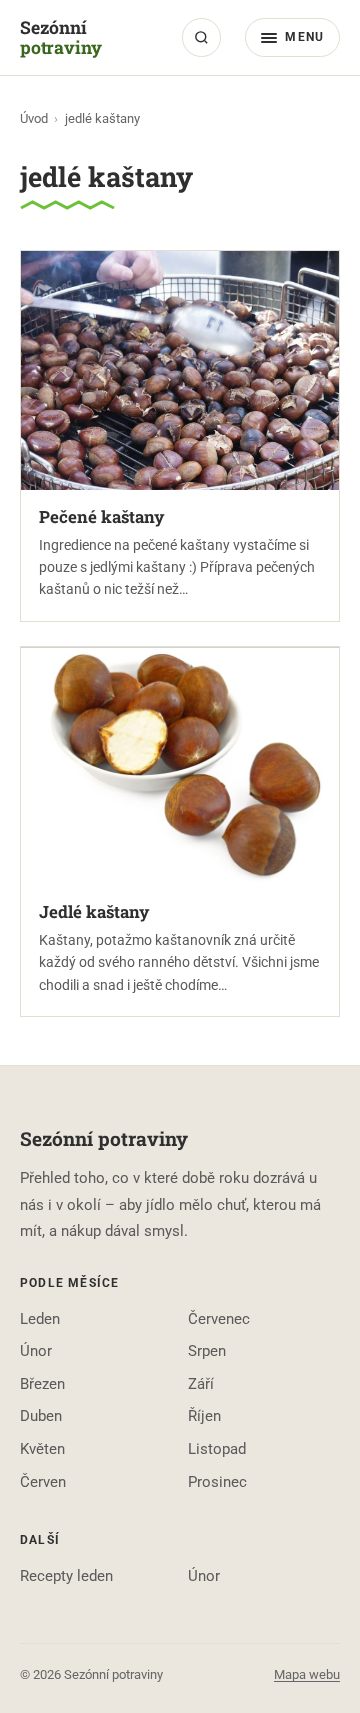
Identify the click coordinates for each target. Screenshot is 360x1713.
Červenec (219, 1319)
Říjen (204, 1416)
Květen (42, 1449)
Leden (40, 1319)
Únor (36, 1351)
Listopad (217, 1449)
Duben (41, 1416)
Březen (42, 1384)
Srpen (207, 1351)
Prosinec (217, 1482)
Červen (43, 1482)
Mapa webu (307, 1674)
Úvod (34, 118)
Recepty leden (66, 1576)
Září (201, 1384)
